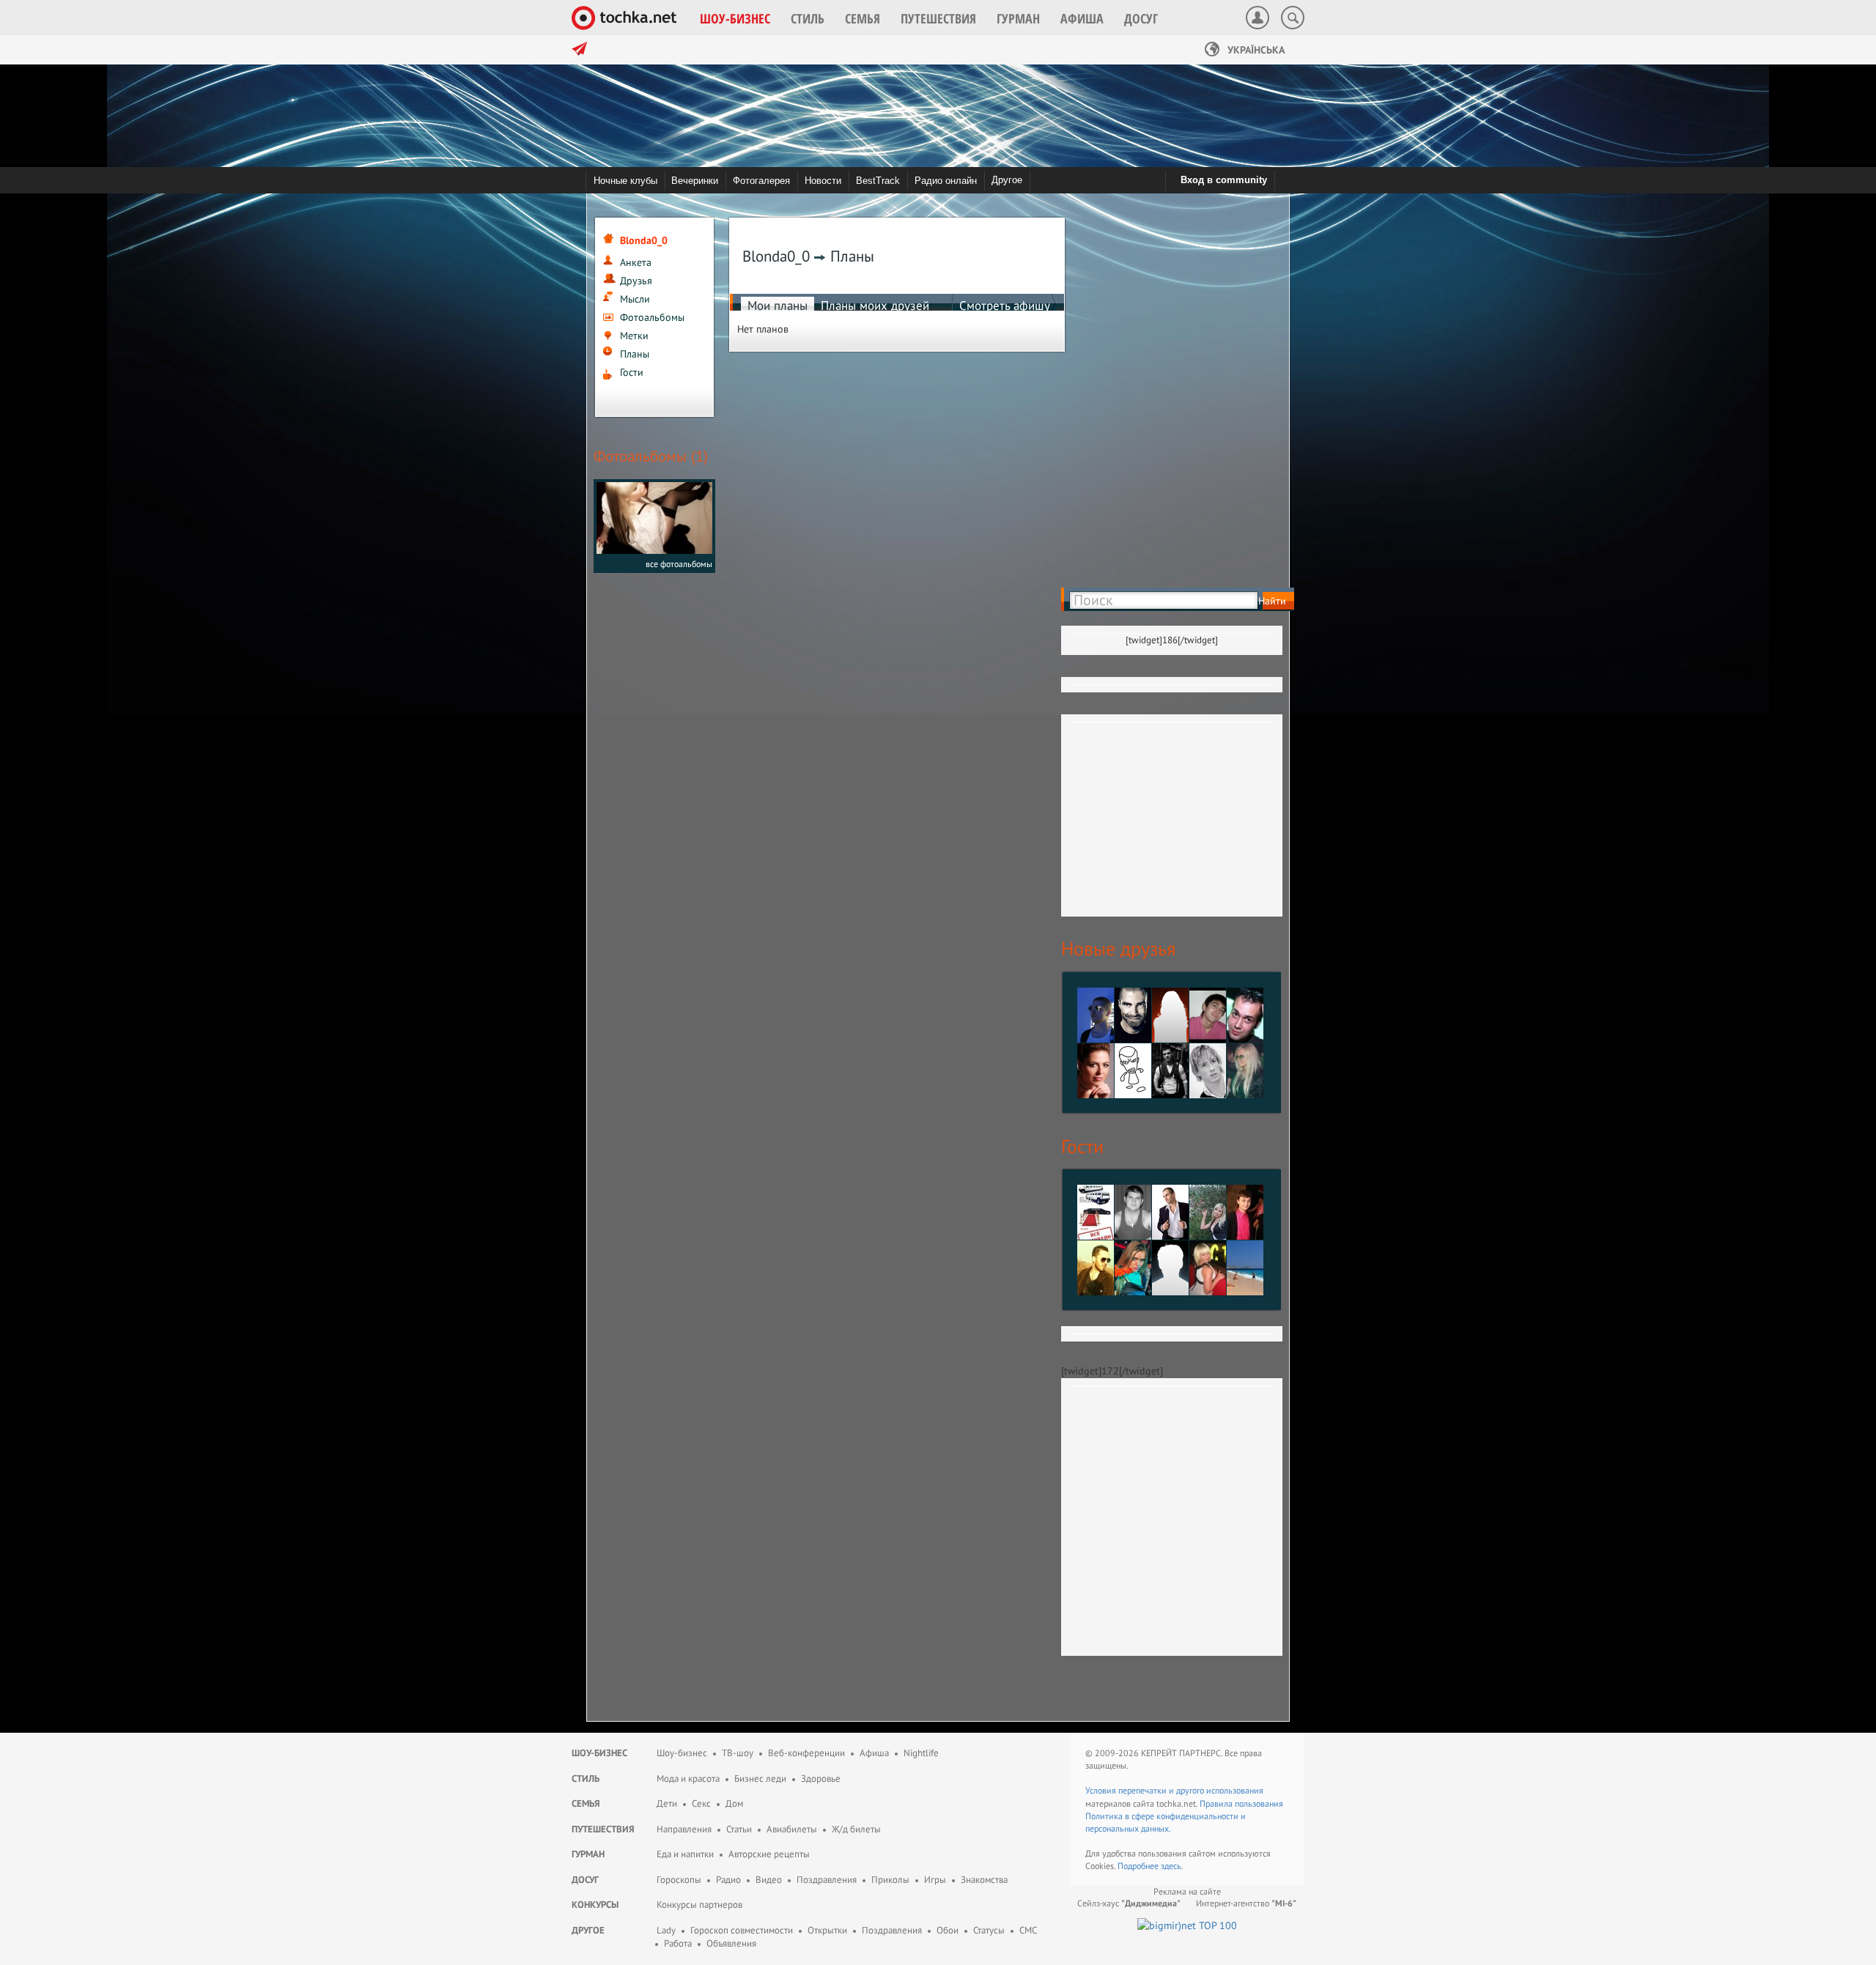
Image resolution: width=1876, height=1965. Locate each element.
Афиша (874, 1753)
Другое (1007, 180)
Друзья (636, 281)
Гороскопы (679, 1880)
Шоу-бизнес (599, 1753)
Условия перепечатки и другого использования (1174, 1790)
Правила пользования (1241, 1803)
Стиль (586, 1779)
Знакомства (984, 1880)
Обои (948, 1930)
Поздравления (827, 1880)
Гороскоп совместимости (742, 1930)
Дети (667, 1803)
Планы (635, 354)
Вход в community (1224, 180)
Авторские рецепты (769, 1854)
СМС (1028, 1930)
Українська (1255, 50)
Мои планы (778, 306)
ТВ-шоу (738, 1753)
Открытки (827, 1930)
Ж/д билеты (856, 1829)
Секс (701, 1803)
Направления (684, 1829)
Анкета (636, 262)
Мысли (635, 299)
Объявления (731, 1943)
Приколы (890, 1880)
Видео (769, 1880)
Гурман (588, 1854)
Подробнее (1139, 1866)
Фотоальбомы (652, 317)
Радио (728, 1880)
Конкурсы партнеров (699, 1905)
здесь (1171, 1866)
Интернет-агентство (1246, 1903)
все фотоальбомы (679, 564)
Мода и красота (688, 1779)
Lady (666, 1930)
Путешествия (603, 1829)
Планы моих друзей (875, 306)
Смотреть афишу (1005, 306)
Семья (586, 1803)
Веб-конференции (806, 1753)
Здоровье (821, 1779)
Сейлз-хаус (1129, 1903)
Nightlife (921, 1753)
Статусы (989, 1930)
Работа (678, 1943)
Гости (632, 372)
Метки (634, 336)
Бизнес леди (760, 1779)
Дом (734, 1803)
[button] (735, 18)
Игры (935, 1880)
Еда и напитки (685, 1854)
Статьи (739, 1829)
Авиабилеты (792, 1829)
